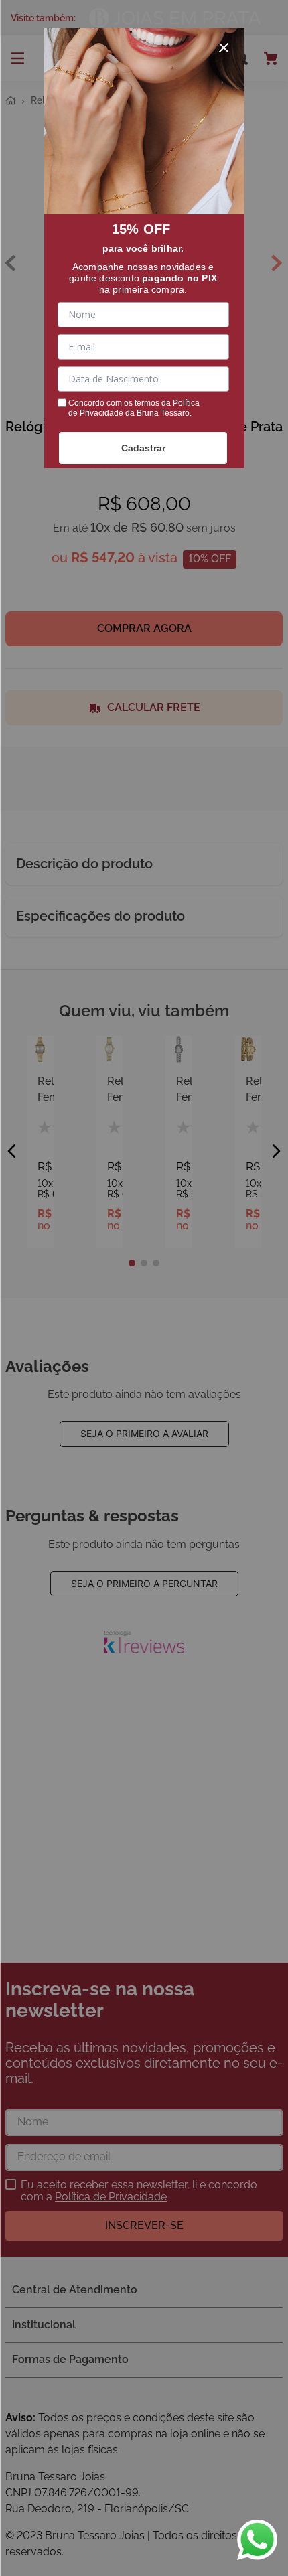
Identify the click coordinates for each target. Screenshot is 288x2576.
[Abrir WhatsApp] (257, 2540)
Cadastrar (143, 448)
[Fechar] (224, 48)
